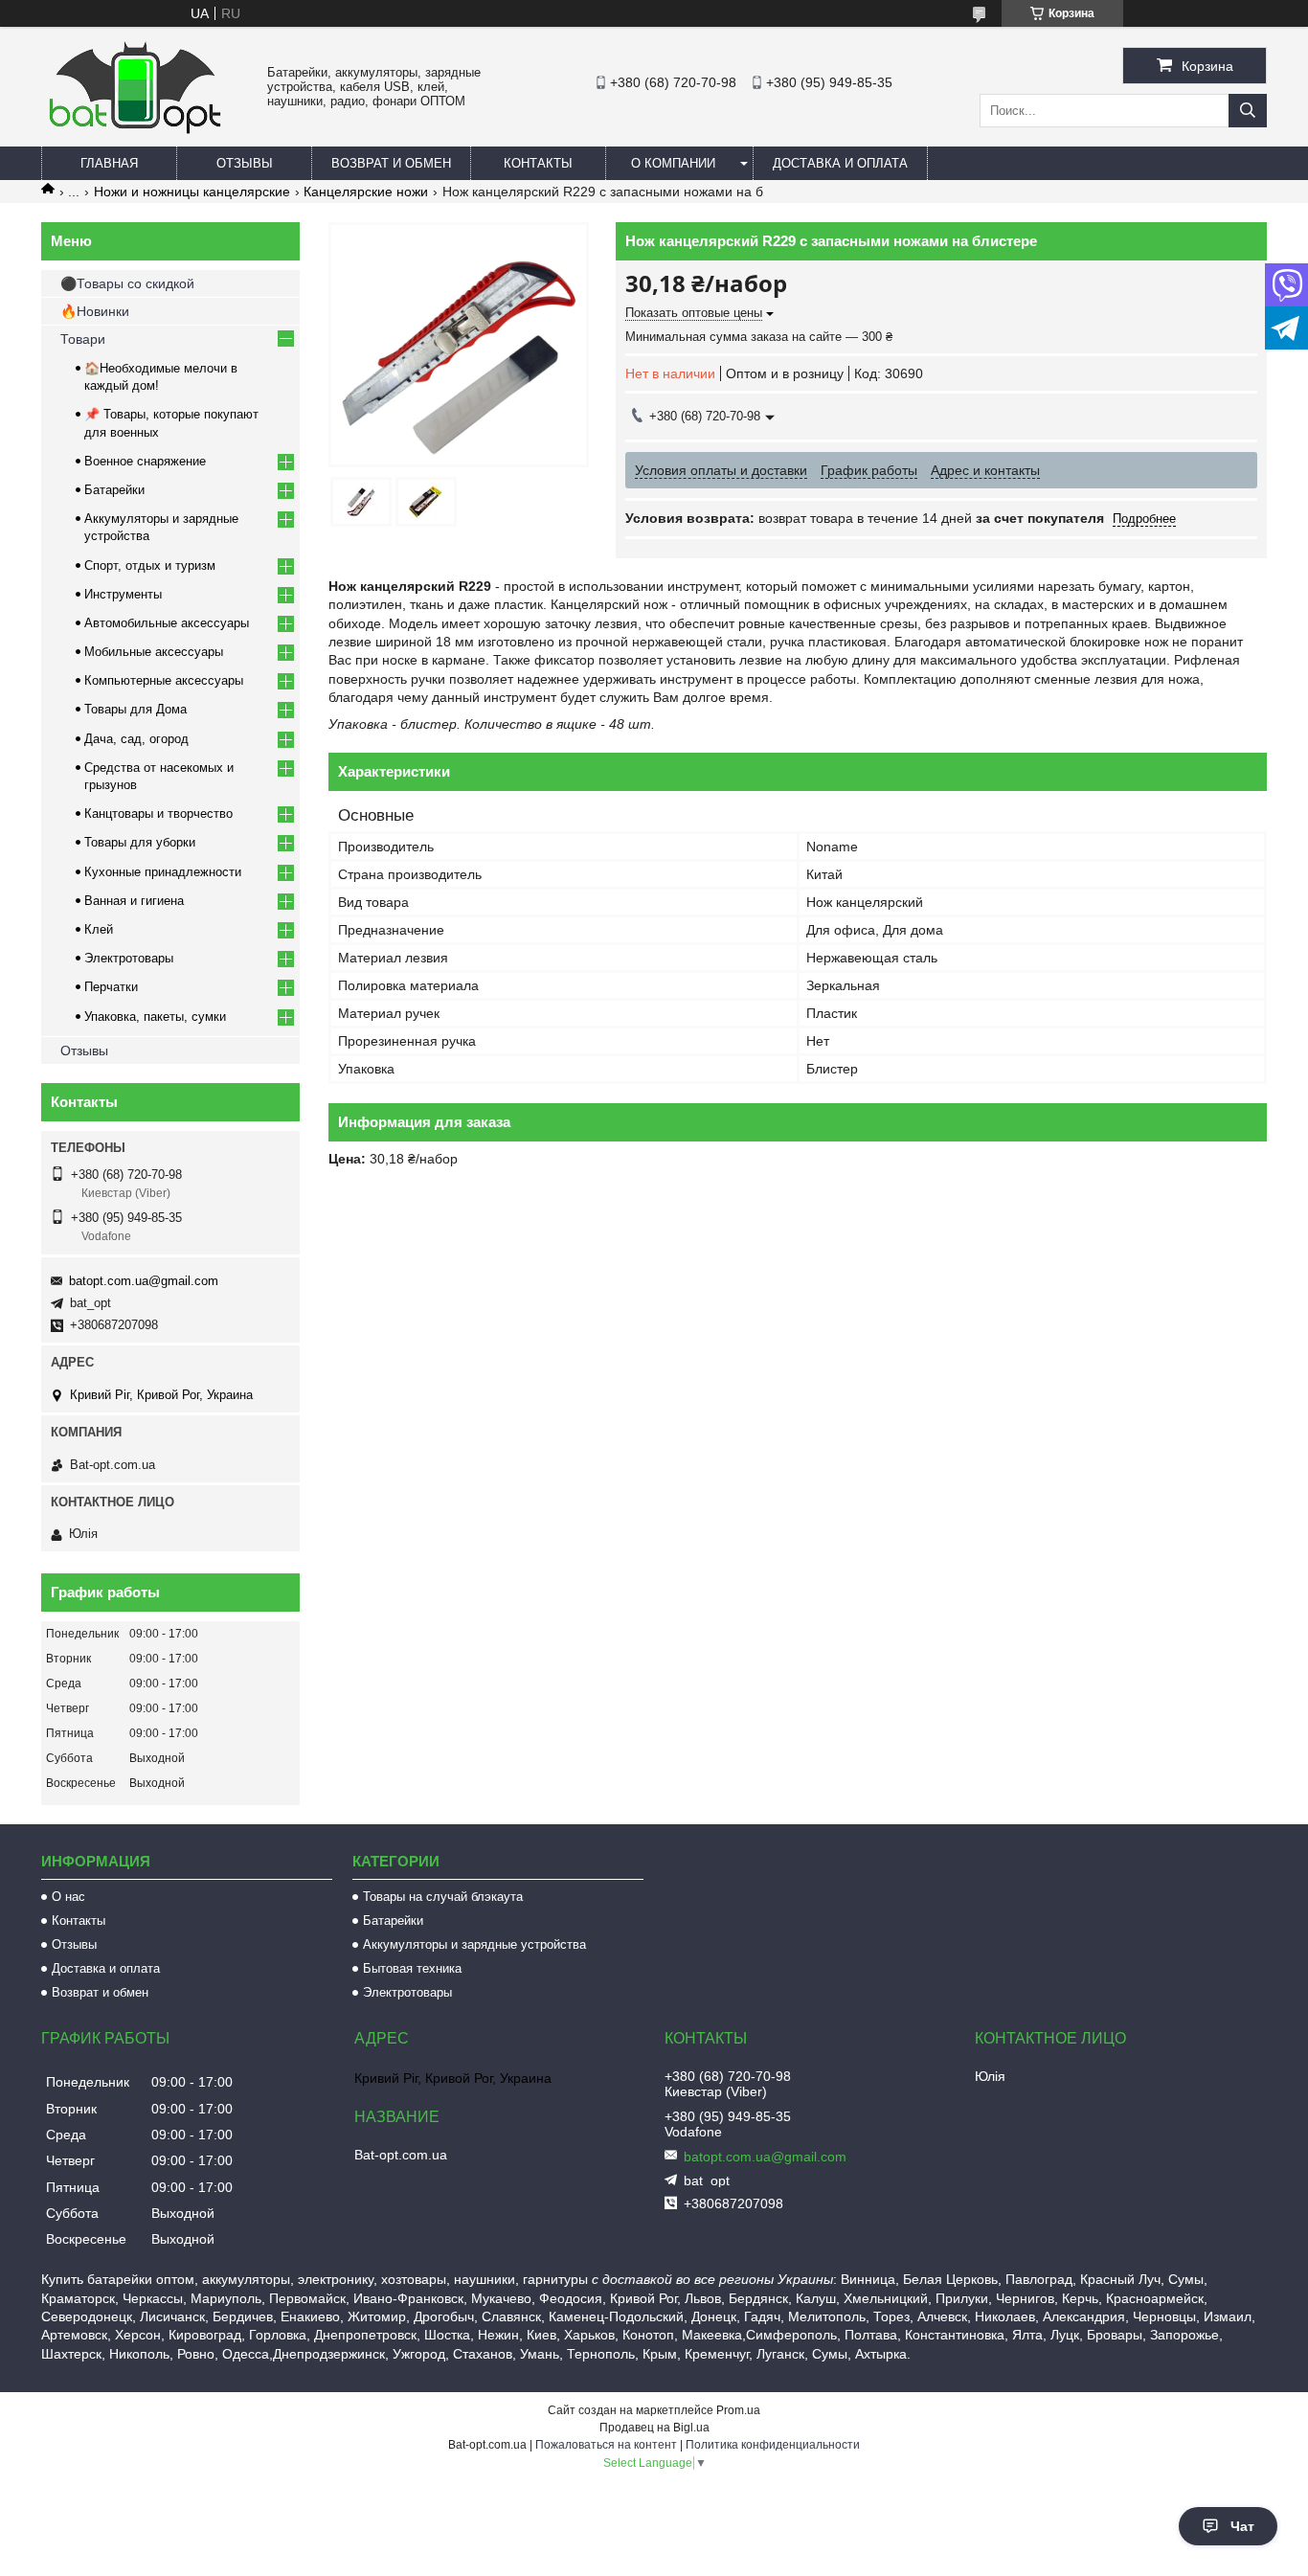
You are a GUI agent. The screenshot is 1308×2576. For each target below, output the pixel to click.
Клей (99, 929)
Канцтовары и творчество (158, 813)
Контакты (538, 163)
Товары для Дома (135, 709)
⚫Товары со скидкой (127, 283)
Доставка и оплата (840, 163)
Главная (109, 163)
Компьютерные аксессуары (164, 680)
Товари (83, 339)
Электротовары (129, 958)
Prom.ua (738, 2410)
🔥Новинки (95, 311)
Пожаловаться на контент (606, 2445)
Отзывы (245, 163)
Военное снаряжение (145, 461)
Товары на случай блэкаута (443, 1897)
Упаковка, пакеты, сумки (155, 1017)
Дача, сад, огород (136, 739)
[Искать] (1248, 111)
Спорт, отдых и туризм (150, 565)
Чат (1242, 2526)
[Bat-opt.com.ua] (135, 133)
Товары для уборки (140, 842)
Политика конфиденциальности (773, 2445)
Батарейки (114, 490)
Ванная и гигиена (134, 901)
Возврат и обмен (391, 163)
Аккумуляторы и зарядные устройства (474, 1944)
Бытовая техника (412, 1968)
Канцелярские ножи (366, 192)
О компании (673, 163)
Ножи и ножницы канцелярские (192, 192)
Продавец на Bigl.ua (654, 2428)
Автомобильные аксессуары (167, 623)
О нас (68, 1897)
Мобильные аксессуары (154, 652)
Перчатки (111, 987)
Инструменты (123, 594)
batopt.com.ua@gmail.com (144, 1281)
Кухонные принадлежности (163, 872)
